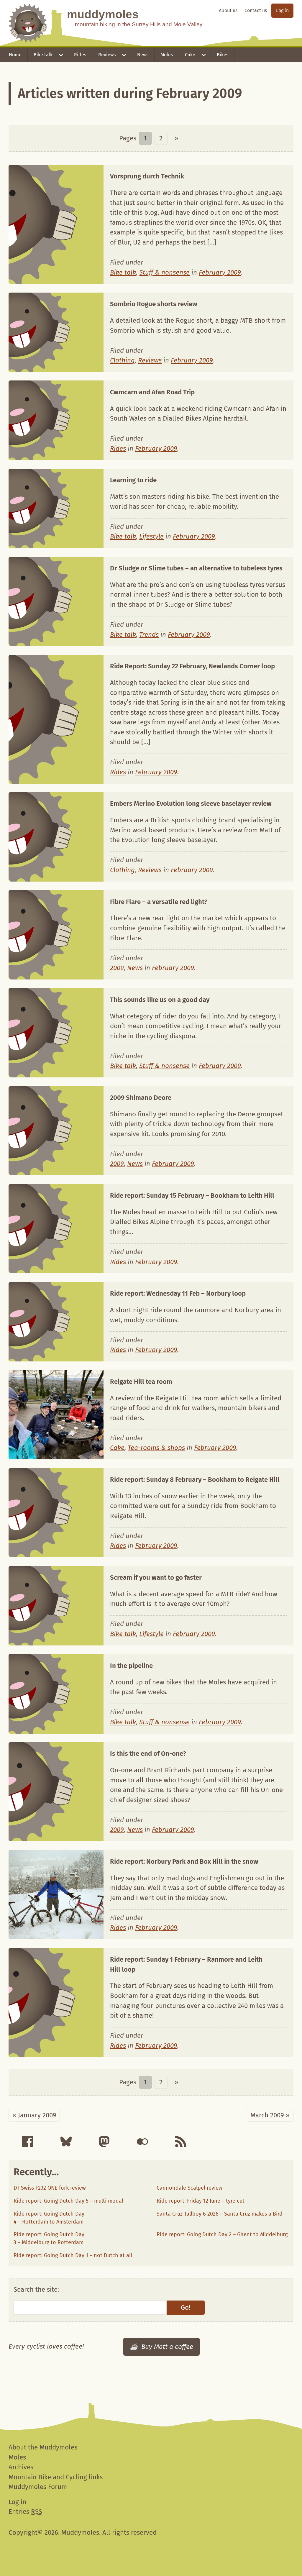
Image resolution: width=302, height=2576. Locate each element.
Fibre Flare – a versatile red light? (159, 902)
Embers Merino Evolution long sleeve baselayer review (191, 804)
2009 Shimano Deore (141, 1098)
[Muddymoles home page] (28, 23)
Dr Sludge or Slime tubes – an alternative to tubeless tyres (196, 568)
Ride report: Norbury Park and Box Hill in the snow (184, 1862)
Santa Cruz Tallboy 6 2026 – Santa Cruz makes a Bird (220, 2214)
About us (228, 10)
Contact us (256, 10)
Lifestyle (151, 536)
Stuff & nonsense (164, 272)
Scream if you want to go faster (156, 1577)
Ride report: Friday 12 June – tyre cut (201, 2201)
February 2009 (220, 272)
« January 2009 (34, 2115)
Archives (21, 2467)
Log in (282, 10)
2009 (117, 968)
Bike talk (43, 55)
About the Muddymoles (43, 2447)
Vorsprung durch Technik (147, 176)
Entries (25, 2512)
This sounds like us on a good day (160, 1000)
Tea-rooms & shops (156, 1448)
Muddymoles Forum (38, 2487)
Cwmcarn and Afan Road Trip (152, 392)
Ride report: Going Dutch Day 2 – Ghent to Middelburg (222, 2234)
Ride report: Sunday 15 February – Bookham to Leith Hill (192, 1196)
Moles (167, 55)
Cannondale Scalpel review (189, 2188)
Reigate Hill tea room (141, 1382)
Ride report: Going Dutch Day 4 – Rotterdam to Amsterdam (49, 2218)
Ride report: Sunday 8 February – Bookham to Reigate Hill (195, 1480)
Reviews (107, 55)
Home (15, 55)
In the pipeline (131, 1666)
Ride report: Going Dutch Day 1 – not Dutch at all (73, 2255)
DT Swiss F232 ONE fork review (50, 2188)
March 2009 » (270, 2115)
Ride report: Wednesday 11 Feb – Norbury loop (178, 1293)
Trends (149, 635)
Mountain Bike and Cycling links (56, 2477)
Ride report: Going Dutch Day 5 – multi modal (68, 2201)
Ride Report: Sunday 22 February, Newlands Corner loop (192, 666)
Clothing (122, 360)
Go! (186, 2307)
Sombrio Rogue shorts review (154, 304)
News (143, 55)
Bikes (223, 55)
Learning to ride (133, 480)
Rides (80, 55)
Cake (190, 55)
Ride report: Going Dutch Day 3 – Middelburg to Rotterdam (49, 2238)
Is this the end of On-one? (148, 1754)
